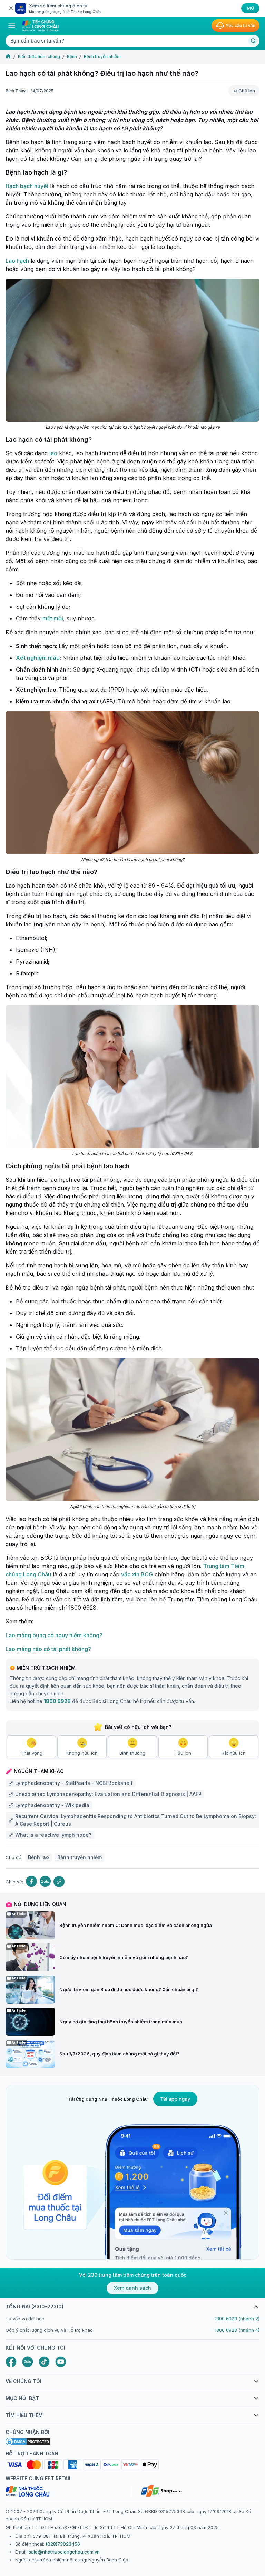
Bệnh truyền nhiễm (102, 57)
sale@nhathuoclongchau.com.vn (64, 2552)
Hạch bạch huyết (27, 186)
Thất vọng (32, 1753)
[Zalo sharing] (45, 1881)
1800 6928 (57, 1701)
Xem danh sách (132, 2288)
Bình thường (132, 1753)
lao (53, 453)
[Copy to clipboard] (59, 1882)
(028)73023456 (63, 2544)
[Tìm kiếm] (253, 41)
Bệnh (72, 57)
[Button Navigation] (12, 26)
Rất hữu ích (234, 1753)
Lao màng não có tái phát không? (48, 1649)
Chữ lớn (247, 91)
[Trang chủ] (8, 57)
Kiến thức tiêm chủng (39, 57)
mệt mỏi (53, 618)
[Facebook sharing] (31, 1881)
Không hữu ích (82, 1753)
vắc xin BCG (137, 1574)
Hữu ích (183, 1753)
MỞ (251, 8)
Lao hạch (17, 261)
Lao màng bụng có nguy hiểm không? (54, 1635)
